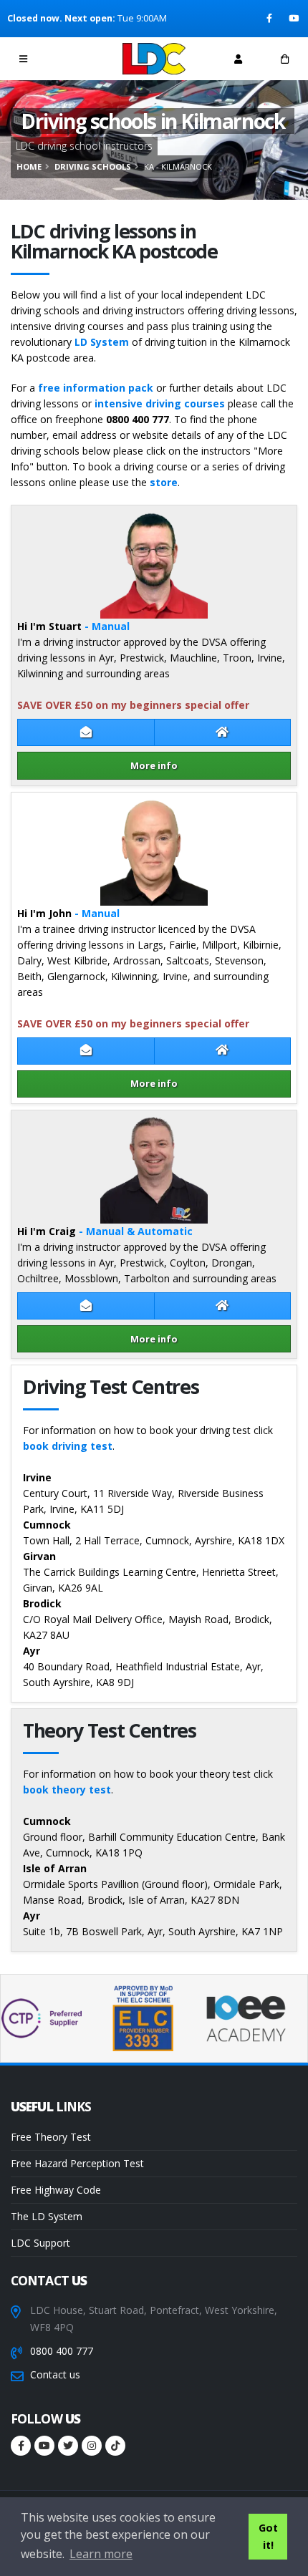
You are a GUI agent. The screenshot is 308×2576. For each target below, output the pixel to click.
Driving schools (93, 166)
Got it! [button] (268, 2536)
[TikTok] (115, 2446)
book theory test (67, 1790)
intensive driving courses (160, 403)
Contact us (55, 2374)
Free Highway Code (56, 2190)
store (164, 482)
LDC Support (40, 2243)
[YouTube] (295, 19)
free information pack (96, 388)
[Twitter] (68, 2446)
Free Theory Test (51, 2137)
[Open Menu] (23, 59)
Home (29, 166)
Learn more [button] (101, 2554)
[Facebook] (270, 19)
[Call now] (70, 58)
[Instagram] (92, 2446)
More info (154, 765)
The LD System (47, 2216)
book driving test (68, 1446)
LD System (102, 342)
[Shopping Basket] (285, 59)
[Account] (238, 59)
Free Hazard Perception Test (77, 2163)
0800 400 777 (62, 2351)
